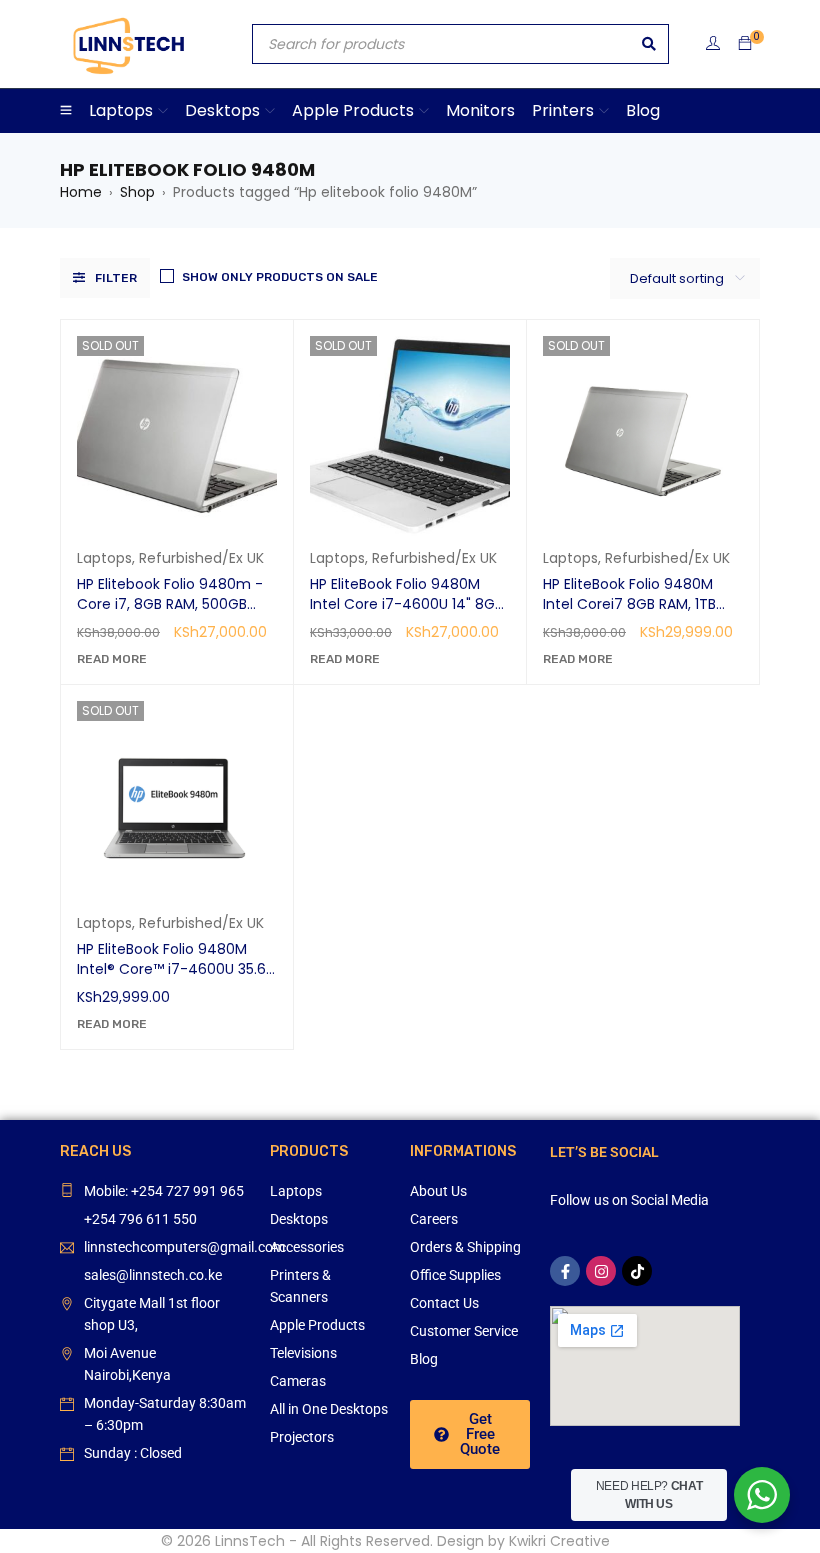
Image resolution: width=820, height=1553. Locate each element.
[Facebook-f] (565, 1271)
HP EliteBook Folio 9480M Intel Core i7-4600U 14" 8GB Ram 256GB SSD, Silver (406, 604)
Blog (424, 1359)
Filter (116, 278)
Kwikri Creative (559, 1541)
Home (81, 192)
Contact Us (444, 1303)
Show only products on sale (280, 277)
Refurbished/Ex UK (201, 558)
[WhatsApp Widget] (762, 1495)
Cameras (298, 1381)
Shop (137, 192)
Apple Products (317, 1325)
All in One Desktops (329, 1409)
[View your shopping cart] (745, 44)
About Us (438, 1191)
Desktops (299, 1219)
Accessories (307, 1247)
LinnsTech (250, 1541)
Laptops (104, 558)
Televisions (303, 1353)
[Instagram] (601, 1271)
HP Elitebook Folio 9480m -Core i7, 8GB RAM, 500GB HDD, (170, 604)
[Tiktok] (637, 1271)
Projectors (302, 1437)
